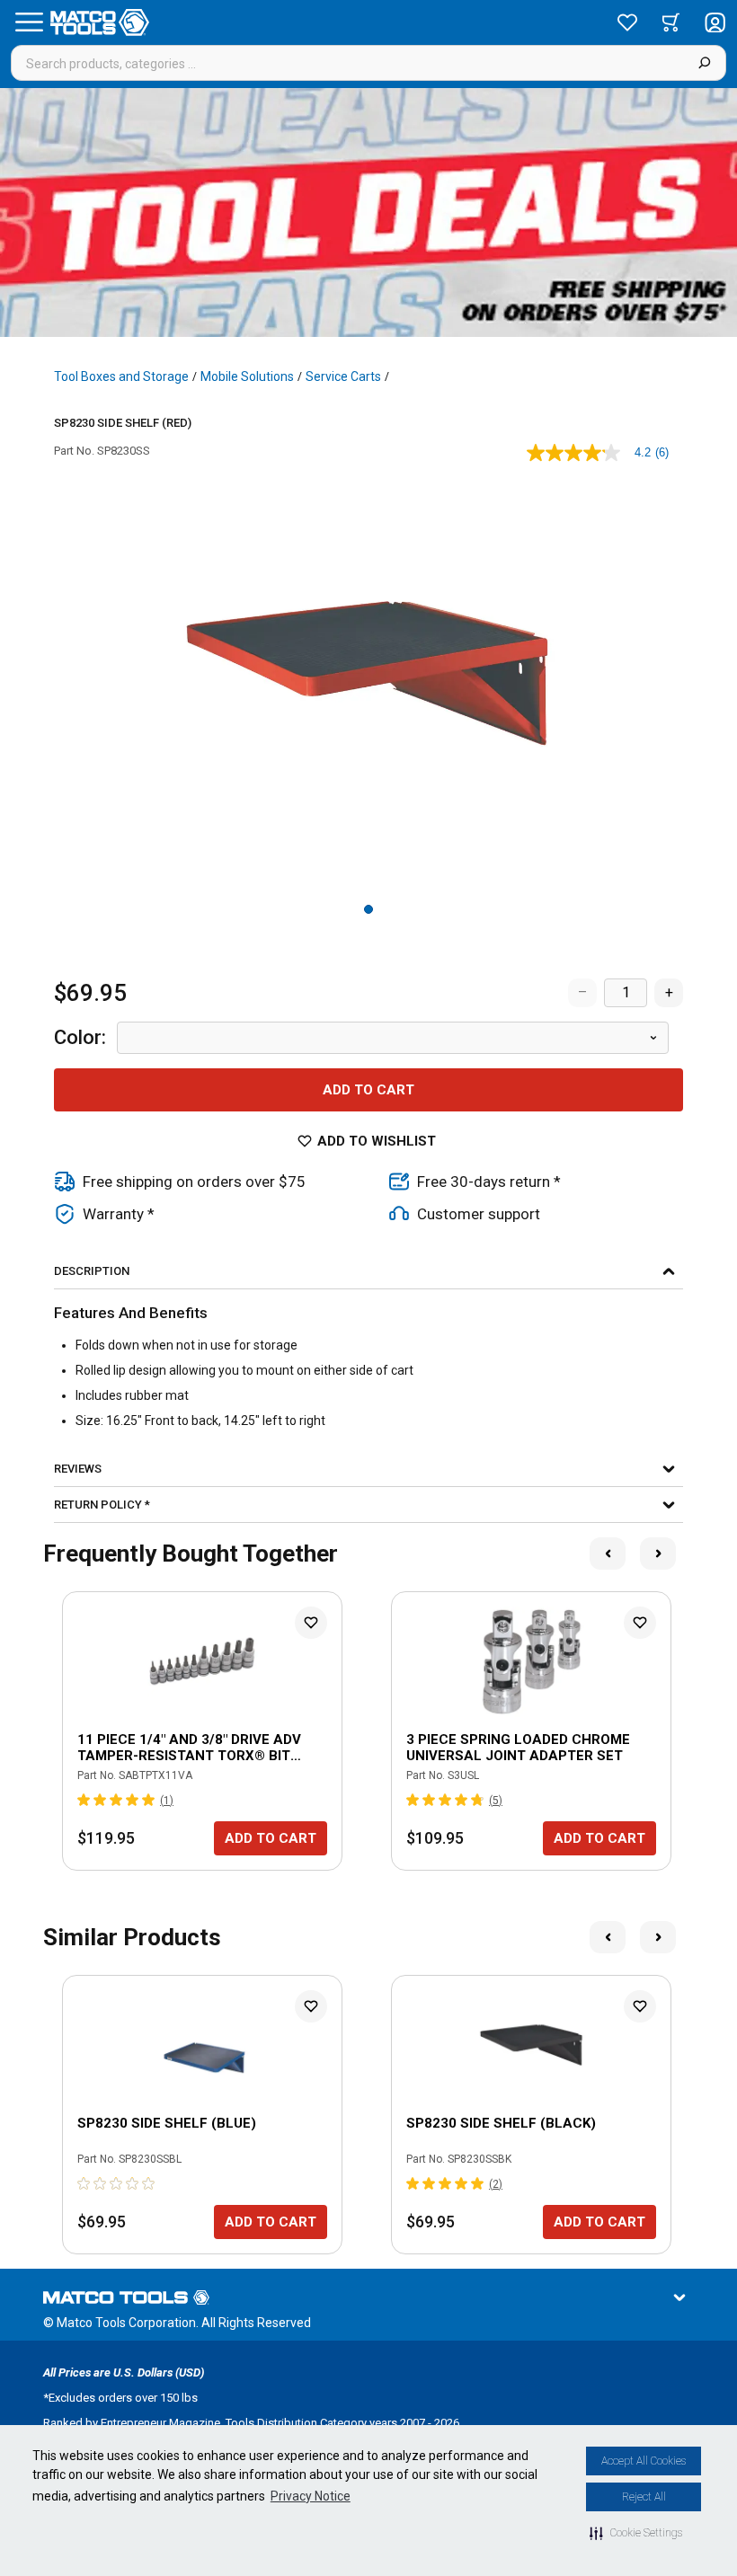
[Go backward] (608, 1554)
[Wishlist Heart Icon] (311, 1623)
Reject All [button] (644, 2497)
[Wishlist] (627, 22)
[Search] (704, 63)
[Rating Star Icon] (84, 1800)
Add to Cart (368, 1090)
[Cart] (671, 22)
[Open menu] (29, 22)
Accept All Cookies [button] (644, 2461)
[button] (636, 2533)
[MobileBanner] (368, 212)
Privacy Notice (311, 2496)
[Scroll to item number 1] (368, 909)
